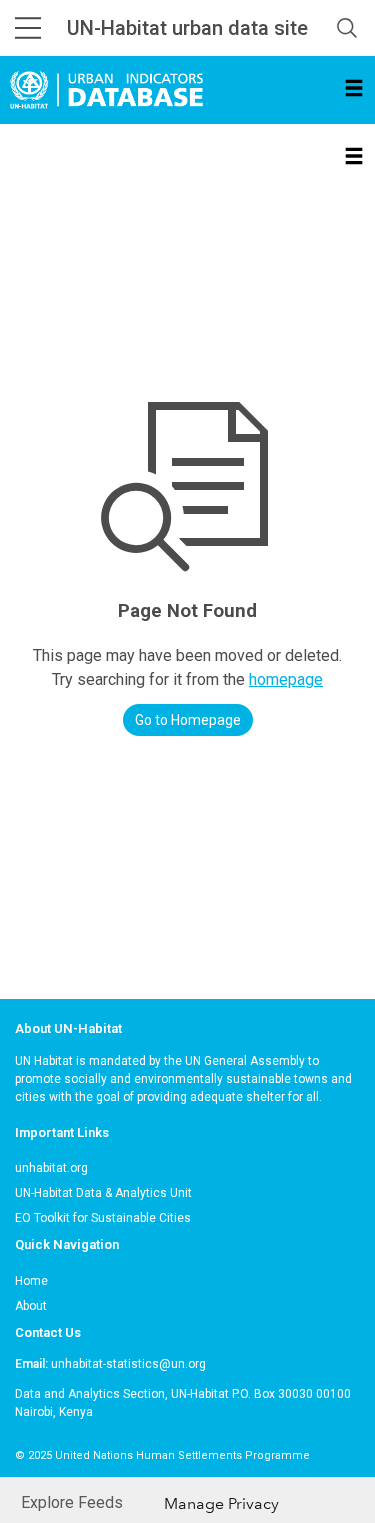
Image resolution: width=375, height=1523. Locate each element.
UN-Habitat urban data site (187, 28)
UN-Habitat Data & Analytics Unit (103, 1193)
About (31, 1306)
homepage (286, 679)
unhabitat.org (51, 1168)
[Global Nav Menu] (28, 28)
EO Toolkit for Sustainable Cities (103, 1218)
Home (31, 1281)
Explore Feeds (72, 1502)
